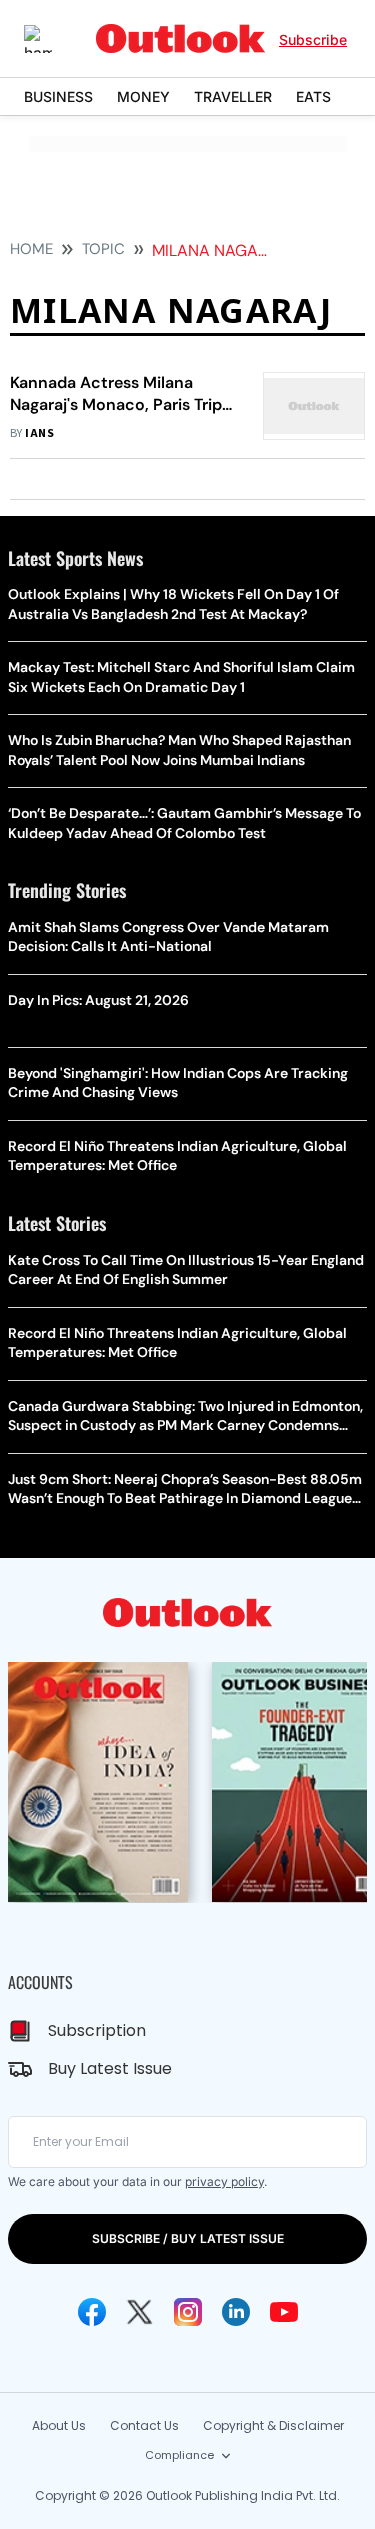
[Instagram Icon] (188, 2312)
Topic (103, 249)
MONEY (143, 96)
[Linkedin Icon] (236, 2312)
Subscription (97, 2030)
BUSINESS (58, 96)
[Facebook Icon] (92, 2312)
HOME (31, 249)
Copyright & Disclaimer (273, 2425)
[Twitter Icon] (140, 2312)
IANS (39, 433)
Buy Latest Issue (110, 2068)
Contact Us (144, 2425)
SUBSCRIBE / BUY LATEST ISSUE (188, 2238)
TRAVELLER (233, 96)
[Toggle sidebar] (53, 39)
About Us (59, 2425)
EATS (313, 96)
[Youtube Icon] (284, 2312)
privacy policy (224, 2181)
